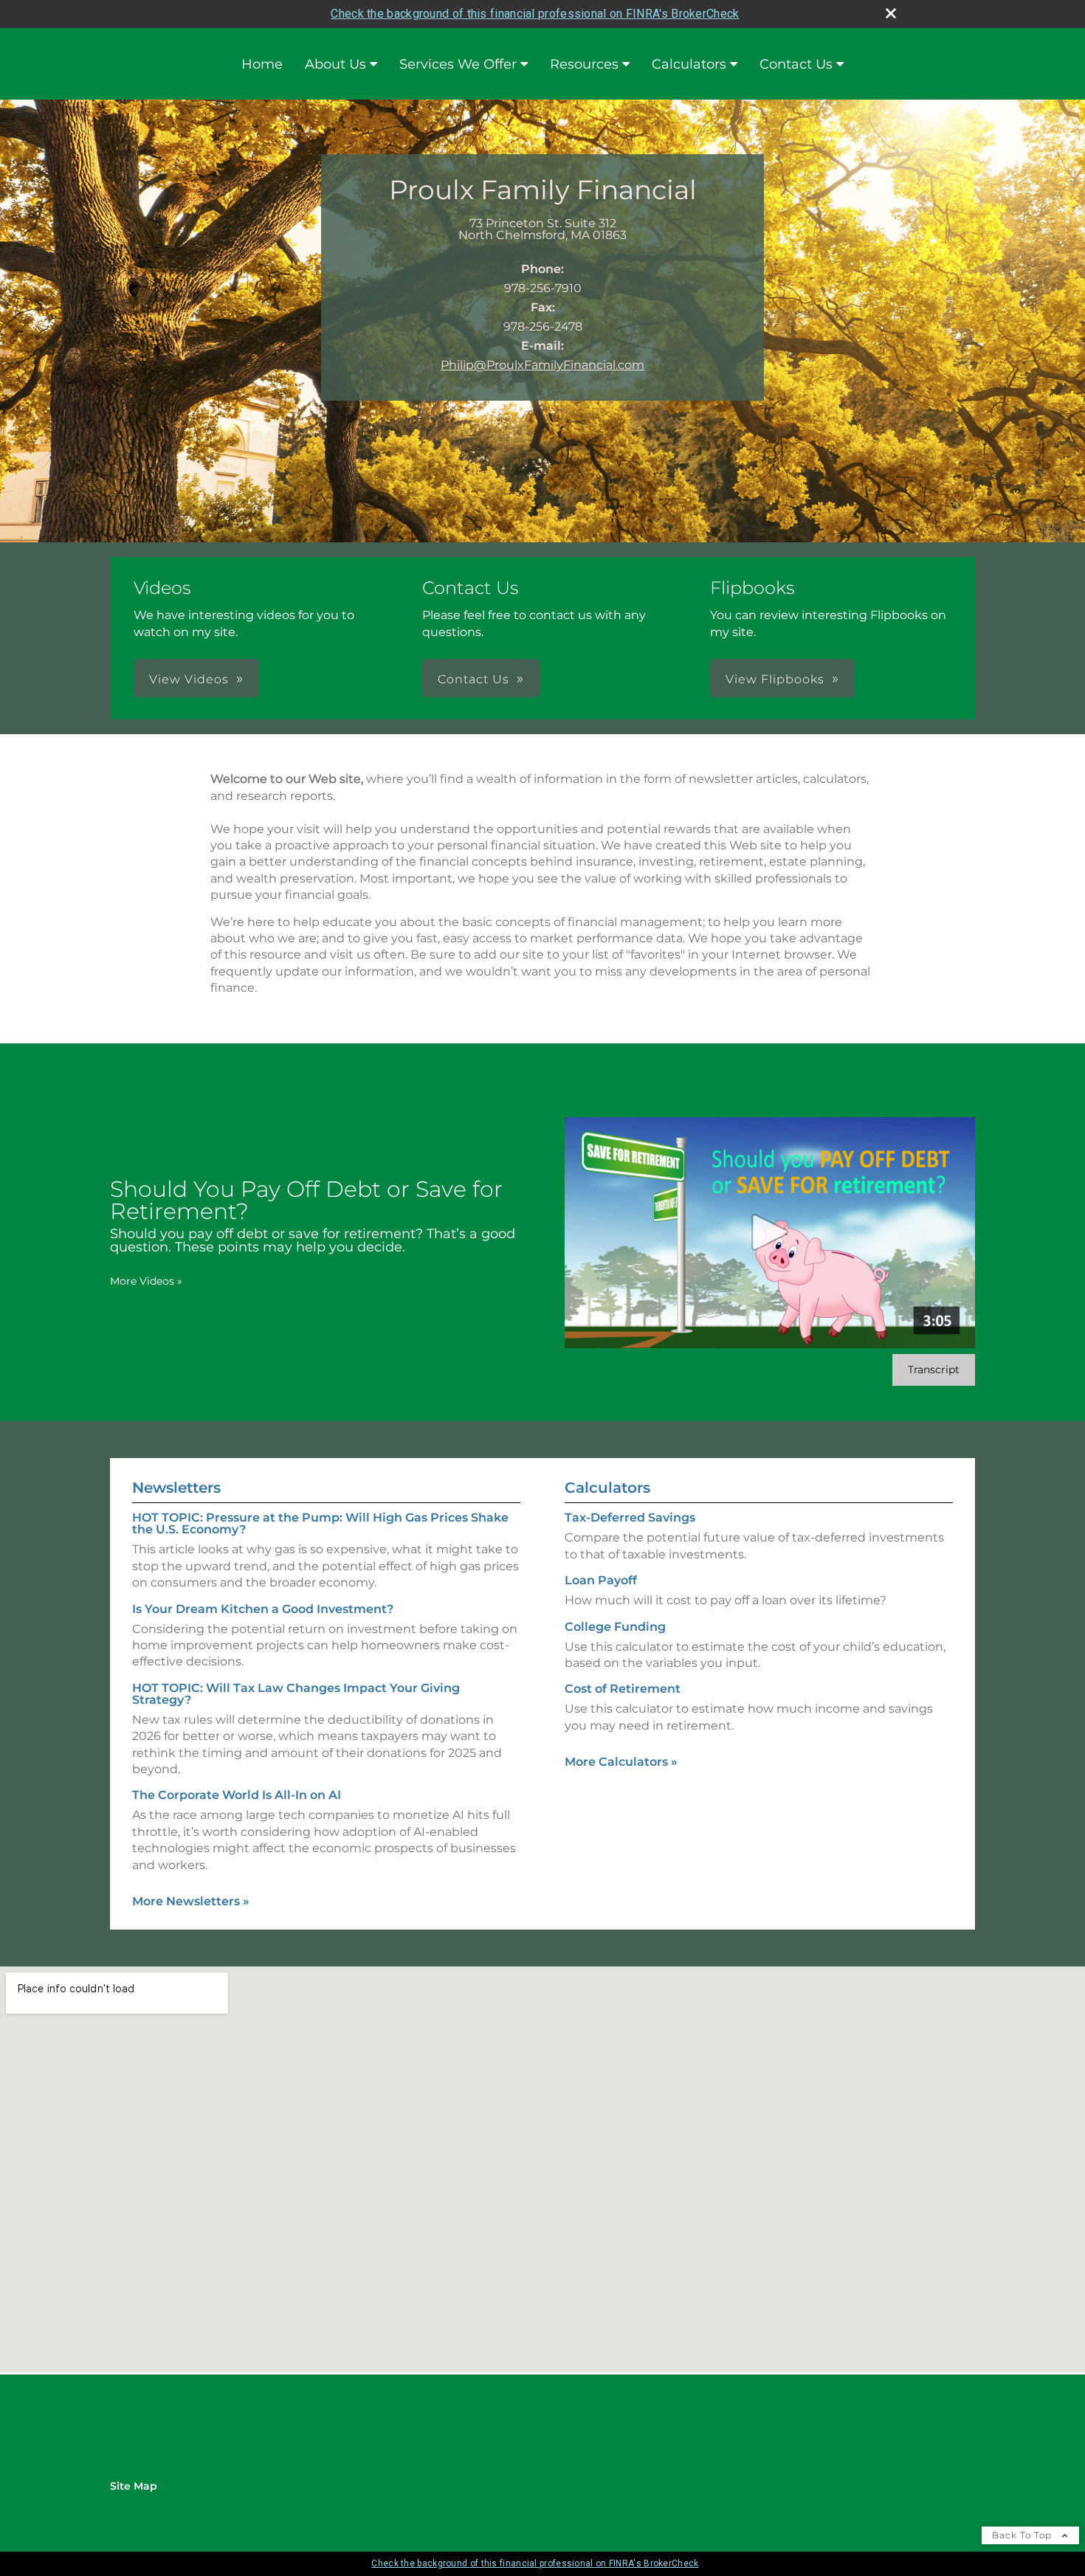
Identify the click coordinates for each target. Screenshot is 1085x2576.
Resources (584, 64)
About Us (335, 64)
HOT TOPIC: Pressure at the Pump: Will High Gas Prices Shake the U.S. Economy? (320, 1523)
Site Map (134, 2486)
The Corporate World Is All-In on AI (237, 1795)
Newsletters (176, 1488)
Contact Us (796, 64)
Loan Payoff (601, 1580)
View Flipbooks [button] (775, 679)
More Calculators (621, 1762)
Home (262, 64)
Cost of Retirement (623, 1689)
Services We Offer (458, 64)
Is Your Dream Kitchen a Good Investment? (263, 1609)
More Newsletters (191, 1901)
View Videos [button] (189, 679)
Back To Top (1023, 2535)
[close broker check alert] (891, 13)
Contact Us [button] (473, 679)
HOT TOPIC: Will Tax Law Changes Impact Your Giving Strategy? (296, 1694)
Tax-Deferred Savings (630, 1517)
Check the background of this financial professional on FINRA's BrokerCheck (535, 14)
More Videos (146, 1281)
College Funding (615, 1627)
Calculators (689, 64)
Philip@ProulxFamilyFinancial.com (542, 365)
